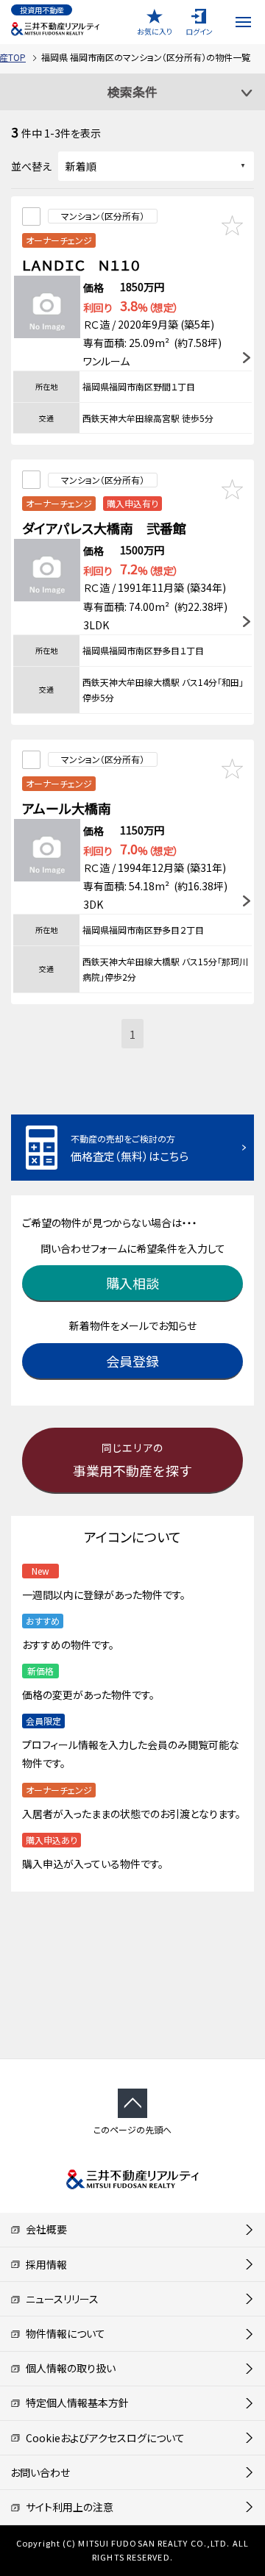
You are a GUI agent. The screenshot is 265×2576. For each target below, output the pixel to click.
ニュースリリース (60, 2299)
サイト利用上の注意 (67, 2507)
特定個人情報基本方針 (75, 2403)
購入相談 (132, 1283)
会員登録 (132, 1361)
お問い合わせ (40, 2472)
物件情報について (63, 2333)
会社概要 (44, 2229)
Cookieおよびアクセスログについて (103, 2438)
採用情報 (44, 2264)
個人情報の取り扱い (68, 2368)
